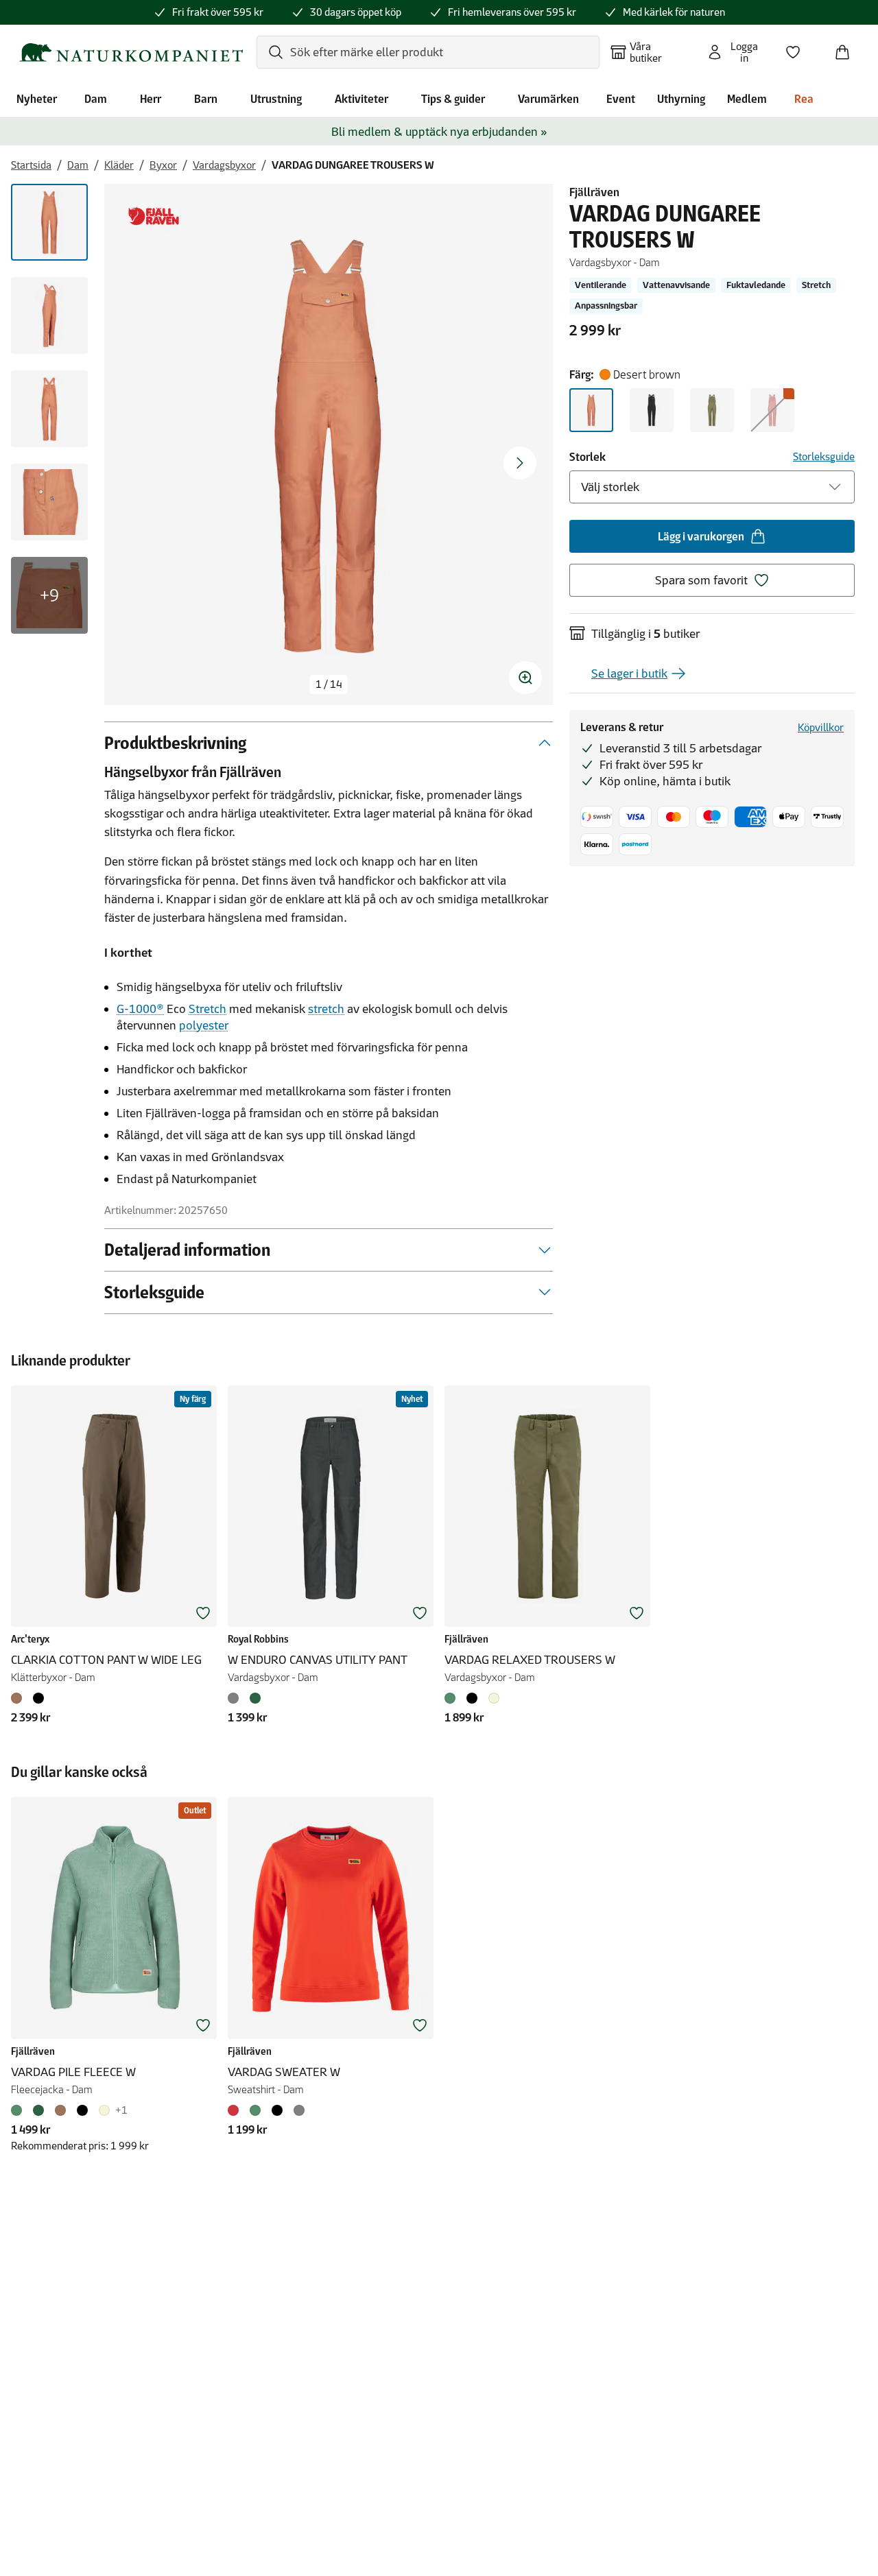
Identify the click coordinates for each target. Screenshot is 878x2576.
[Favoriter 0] (798, 48)
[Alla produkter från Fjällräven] (154, 216)
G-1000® (140, 1009)
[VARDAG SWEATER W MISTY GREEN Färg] (255, 2110)
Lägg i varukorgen (701, 536)
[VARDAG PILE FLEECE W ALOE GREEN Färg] (19, 2110)
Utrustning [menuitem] (276, 99)
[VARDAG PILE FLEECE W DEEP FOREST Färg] (38, 2110)
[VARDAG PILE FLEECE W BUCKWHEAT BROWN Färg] (60, 2110)
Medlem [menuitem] (747, 99)
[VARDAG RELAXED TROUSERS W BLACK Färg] (472, 1698)
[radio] (591, 410)
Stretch (207, 1009)
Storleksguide (824, 456)
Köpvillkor (821, 727)
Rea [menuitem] (804, 99)
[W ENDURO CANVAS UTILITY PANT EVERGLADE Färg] (255, 1698)
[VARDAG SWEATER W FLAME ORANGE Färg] (236, 2110)
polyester (204, 1025)
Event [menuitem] (621, 99)
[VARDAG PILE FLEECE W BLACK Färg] (82, 2110)
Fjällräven (594, 192)
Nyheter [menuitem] (37, 99)
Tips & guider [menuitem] (453, 99)
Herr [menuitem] (151, 99)
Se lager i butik (629, 673)
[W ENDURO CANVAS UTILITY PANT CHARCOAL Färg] (236, 1698)
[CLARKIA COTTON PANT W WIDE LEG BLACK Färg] (38, 1698)
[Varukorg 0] (848, 48)
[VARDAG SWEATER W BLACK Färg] (277, 2110)
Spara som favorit (701, 580)
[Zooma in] (525, 678)
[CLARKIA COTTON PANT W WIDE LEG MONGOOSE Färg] (19, 1698)
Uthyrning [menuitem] (681, 99)
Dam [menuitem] (96, 99)
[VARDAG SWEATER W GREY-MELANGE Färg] (299, 2110)
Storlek (588, 457)
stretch (326, 1009)
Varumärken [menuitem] (548, 99)
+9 (49, 595)
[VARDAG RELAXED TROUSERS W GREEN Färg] (453, 1698)
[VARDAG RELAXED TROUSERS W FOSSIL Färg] (494, 1698)
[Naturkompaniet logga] (131, 52)
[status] (329, 684)
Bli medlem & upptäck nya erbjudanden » (439, 132)
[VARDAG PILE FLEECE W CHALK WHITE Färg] (104, 2110)
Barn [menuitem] (206, 99)
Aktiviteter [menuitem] (361, 99)
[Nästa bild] (520, 463)
